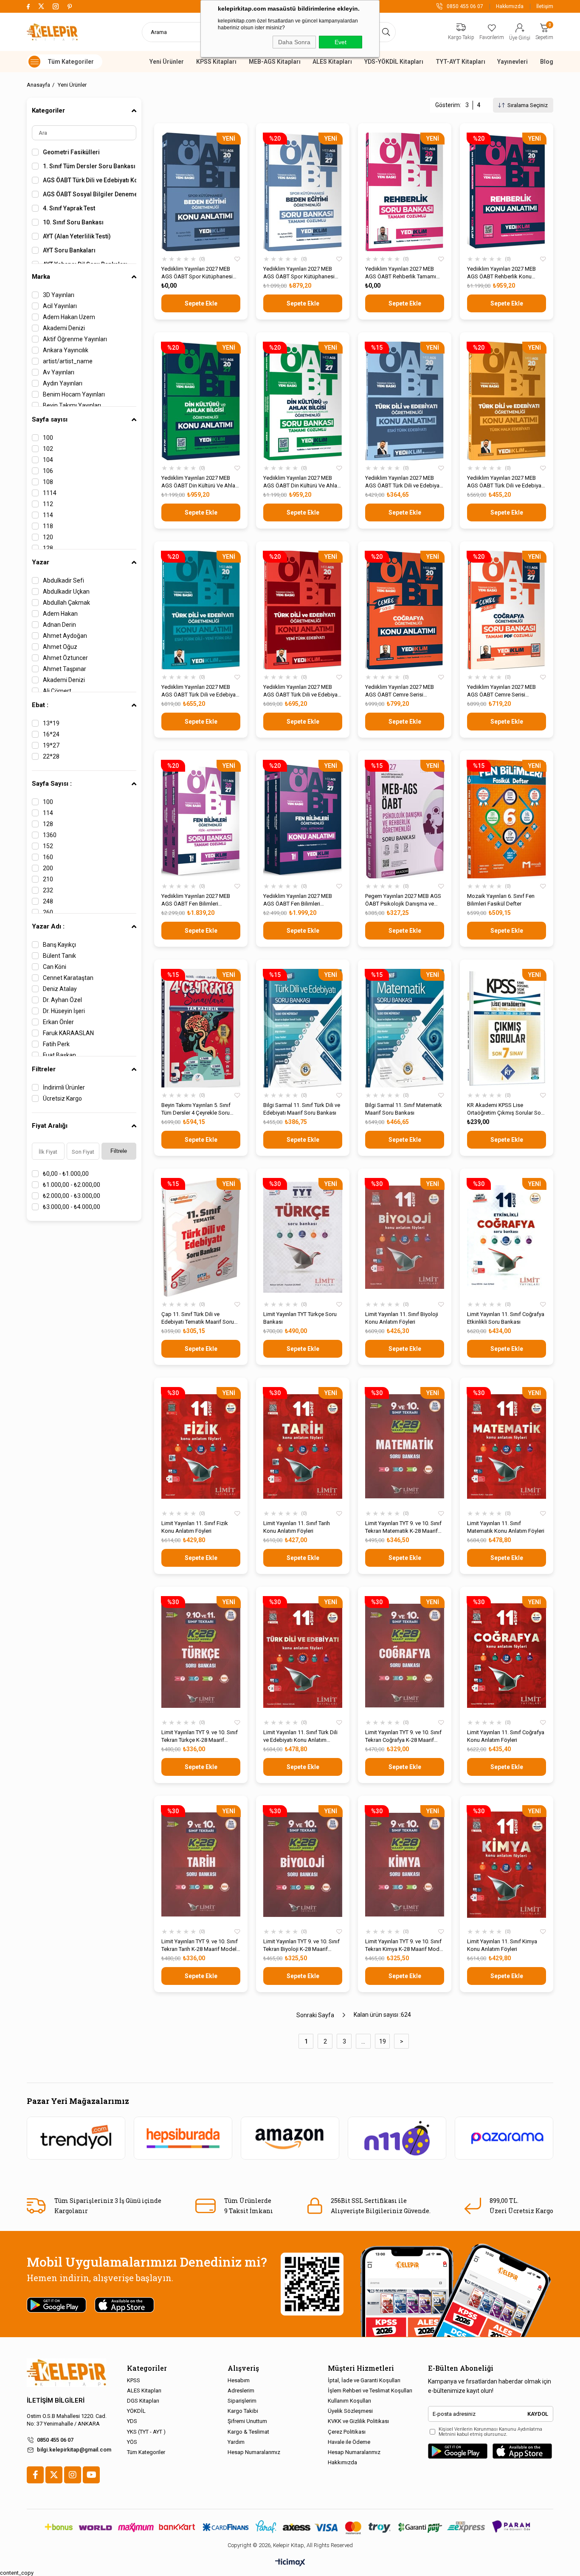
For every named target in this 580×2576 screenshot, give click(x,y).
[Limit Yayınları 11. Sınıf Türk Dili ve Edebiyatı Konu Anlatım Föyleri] (303, 1655)
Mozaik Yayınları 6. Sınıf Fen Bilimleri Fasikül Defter (501, 900)
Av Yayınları (59, 372)
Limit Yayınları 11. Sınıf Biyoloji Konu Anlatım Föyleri (402, 1318)
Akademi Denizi (64, 328)
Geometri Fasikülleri (71, 152)
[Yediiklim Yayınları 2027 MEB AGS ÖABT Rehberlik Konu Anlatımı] (507, 192)
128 (48, 548)
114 (48, 515)
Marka (41, 277)
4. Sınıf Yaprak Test (69, 208)
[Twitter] (54, 2475)
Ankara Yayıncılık (66, 350)
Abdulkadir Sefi (63, 580)
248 (48, 901)
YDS (132, 2421)
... (363, 2041)
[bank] (290, 2527)
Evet (341, 42)
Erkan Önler (58, 1022)
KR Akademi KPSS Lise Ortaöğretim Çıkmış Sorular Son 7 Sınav (505, 1109)
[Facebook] (35, 2475)
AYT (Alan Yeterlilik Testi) (77, 236)
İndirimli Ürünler (64, 1087)
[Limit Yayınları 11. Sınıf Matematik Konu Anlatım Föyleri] (507, 1446)
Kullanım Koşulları (349, 2401)
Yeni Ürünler (167, 62)
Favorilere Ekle (237, 259)
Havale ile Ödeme (349, 2442)
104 (48, 460)
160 (48, 857)
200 (48, 868)
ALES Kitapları (332, 62)
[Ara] (386, 32)
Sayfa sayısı (50, 419)
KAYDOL (538, 2414)
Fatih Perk (56, 1044)
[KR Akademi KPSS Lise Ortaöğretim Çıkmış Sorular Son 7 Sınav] (507, 1028)
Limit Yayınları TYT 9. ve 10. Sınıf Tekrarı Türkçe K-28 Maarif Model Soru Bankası (200, 1737)
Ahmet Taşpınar (65, 669)
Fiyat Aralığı (50, 1126)
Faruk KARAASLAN (68, 1033)
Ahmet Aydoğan (65, 636)
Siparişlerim (242, 2401)
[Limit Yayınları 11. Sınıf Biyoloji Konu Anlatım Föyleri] (405, 1237)
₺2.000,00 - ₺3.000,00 (72, 1196)
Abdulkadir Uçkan (66, 592)
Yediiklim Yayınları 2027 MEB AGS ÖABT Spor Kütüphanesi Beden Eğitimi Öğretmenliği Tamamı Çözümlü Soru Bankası (301, 273)
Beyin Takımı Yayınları (72, 405)
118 (48, 526)
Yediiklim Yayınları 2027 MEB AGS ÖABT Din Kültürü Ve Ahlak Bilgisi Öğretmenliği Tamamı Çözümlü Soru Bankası (302, 482)
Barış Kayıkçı (59, 945)
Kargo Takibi (243, 2411)
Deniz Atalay (60, 989)
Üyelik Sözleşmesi (350, 2411)
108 (48, 482)
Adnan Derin (59, 625)
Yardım (236, 2442)
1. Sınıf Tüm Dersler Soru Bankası (89, 166)
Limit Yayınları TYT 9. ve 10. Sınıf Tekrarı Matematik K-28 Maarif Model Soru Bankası (403, 1527)
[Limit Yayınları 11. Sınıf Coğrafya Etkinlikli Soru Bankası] (507, 1237)
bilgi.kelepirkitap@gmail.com (74, 2450)
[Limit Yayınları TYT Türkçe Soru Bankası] (303, 1237)
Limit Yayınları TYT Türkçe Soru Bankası (300, 1318)
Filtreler (44, 1069)
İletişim (545, 6)
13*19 (51, 723)
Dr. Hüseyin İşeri (64, 1011)
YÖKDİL (136, 2411)
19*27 (51, 745)
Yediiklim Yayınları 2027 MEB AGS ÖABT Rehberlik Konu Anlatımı (501, 273)
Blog (547, 62)
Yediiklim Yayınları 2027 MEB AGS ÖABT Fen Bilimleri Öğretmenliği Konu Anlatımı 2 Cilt (303, 900)
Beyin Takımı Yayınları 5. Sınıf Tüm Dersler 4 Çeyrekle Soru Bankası (196, 1109)
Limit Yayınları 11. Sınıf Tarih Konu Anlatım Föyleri (297, 1527)
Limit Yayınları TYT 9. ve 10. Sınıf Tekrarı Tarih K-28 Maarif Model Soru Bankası (200, 1946)
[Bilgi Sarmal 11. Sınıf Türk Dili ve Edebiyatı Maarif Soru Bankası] (303, 1028)
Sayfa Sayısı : (52, 784)
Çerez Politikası (347, 2432)
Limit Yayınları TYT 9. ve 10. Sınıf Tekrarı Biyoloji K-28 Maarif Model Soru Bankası (301, 1946)
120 (48, 537)
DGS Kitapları (143, 2401)
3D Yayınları (59, 295)
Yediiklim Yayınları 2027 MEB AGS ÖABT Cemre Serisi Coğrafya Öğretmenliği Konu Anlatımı (400, 691)
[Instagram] (73, 2475)
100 (48, 438)
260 (48, 912)
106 (48, 471)
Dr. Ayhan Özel (62, 1000)
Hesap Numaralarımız (254, 2452)
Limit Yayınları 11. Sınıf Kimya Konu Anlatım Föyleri (502, 1945)
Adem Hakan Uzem (69, 317)
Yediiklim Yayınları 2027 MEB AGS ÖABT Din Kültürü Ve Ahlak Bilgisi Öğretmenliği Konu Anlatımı (200, 482)
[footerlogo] (66, 2373)
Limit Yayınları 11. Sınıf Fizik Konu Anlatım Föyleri (195, 1527)
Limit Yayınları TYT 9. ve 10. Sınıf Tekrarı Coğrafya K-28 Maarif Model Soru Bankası (403, 1737)
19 (383, 2041)
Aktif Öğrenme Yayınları (75, 339)
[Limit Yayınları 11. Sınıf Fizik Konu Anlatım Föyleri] (201, 1446)
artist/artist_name (68, 361)
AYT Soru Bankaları (69, 250)
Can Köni (55, 967)
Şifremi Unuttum (247, 2421)
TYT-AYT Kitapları (460, 62)
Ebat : (40, 705)
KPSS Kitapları (216, 62)
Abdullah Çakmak (66, 603)
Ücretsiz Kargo (62, 1098)
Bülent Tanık (59, 956)
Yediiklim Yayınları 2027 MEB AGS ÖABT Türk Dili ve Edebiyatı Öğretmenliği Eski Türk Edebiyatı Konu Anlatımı (404, 482)
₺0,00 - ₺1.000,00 (66, 1174)
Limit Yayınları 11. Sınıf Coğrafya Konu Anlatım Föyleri (506, 1736)
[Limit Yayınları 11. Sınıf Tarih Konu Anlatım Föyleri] (303, 1446)
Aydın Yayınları (63, 383)
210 (48, 879)
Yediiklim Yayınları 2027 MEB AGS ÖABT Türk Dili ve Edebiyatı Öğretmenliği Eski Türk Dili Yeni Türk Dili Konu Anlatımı (200, 691)
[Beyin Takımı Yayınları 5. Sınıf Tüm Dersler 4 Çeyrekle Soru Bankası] (201, 1028)
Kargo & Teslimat (248, 2432)
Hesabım (239, 2380)
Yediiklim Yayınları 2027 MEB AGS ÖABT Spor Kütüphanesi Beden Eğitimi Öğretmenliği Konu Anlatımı (201, 273)
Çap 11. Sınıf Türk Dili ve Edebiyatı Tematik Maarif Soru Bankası (198, 1318)
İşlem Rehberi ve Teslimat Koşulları (370, 2391)
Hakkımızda (510, 6)
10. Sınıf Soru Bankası (73, 222)
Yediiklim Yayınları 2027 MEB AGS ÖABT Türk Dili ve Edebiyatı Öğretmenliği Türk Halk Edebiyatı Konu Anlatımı (506, 482)
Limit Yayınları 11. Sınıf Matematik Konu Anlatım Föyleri (506, 1527)
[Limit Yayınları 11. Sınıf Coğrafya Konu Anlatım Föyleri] (507, 1655)
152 (48, 846)
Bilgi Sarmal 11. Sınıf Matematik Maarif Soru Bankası (404, 1109)
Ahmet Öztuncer (65, 658)
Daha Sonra (294, 42)
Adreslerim (241, 2391)
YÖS (132, 2442)
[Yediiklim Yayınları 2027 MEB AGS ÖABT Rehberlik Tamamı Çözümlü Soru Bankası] (405, 192)
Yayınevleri (512, 62)
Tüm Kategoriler (146, 2452)
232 (48, 890)
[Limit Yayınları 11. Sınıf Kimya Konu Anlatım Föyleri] (507, 1864)
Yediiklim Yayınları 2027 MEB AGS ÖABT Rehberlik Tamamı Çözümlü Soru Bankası (401, 273)
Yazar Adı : (48, 926)
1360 (50, 835)
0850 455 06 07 (55, 2440)
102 (48, 449)
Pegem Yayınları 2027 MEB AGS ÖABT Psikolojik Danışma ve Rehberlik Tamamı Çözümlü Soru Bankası (403, 900)
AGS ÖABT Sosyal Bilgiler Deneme (90, 194)
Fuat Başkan (59, 1055)
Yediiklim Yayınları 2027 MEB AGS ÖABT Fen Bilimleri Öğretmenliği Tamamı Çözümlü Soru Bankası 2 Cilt (198, 900)
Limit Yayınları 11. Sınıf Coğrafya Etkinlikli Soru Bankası (506, 1318)
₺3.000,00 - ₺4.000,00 (72, 1207)
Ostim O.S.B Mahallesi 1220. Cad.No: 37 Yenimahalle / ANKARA (67, 2420)
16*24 (51, 734)
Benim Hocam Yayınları (74, 394)
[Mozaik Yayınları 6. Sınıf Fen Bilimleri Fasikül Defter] (507, 819)
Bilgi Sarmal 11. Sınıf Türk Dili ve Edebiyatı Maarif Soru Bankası (302, 1109)
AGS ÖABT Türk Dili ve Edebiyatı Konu (90, 180)
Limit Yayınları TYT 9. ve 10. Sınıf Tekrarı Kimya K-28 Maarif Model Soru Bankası (404, 1946)
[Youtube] (91, 2475)
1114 (50, 493)
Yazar (41, 562)
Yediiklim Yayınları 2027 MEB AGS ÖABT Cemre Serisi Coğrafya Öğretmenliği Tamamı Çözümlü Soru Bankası (504, 691)
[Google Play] (458, 2451)
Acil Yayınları (60, 306)
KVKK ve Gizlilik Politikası (358, 2421)
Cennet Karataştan (68, 978)
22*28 (51, 756)
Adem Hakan (60, 614)
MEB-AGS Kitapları (275, 62)
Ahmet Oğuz (60, 647)
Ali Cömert (57, 691)
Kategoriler (48, 110)
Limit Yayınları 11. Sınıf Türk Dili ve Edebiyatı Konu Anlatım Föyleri (300, 1737)
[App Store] (522, 2451)
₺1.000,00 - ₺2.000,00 (72, 1185)
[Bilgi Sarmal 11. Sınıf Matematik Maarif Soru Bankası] (405, 1028)
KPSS (134, 2380)
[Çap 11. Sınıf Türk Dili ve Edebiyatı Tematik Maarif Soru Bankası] (201, 1237)
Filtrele (119, 1151)
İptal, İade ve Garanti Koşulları (364, 2380)
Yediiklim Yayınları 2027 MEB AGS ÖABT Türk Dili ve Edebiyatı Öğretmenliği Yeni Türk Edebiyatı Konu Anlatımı (302, 691)
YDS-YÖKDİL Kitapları (394, 62)
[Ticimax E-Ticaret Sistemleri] (290, 2563)
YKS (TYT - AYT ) (146, 2432)
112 (48, 504)
